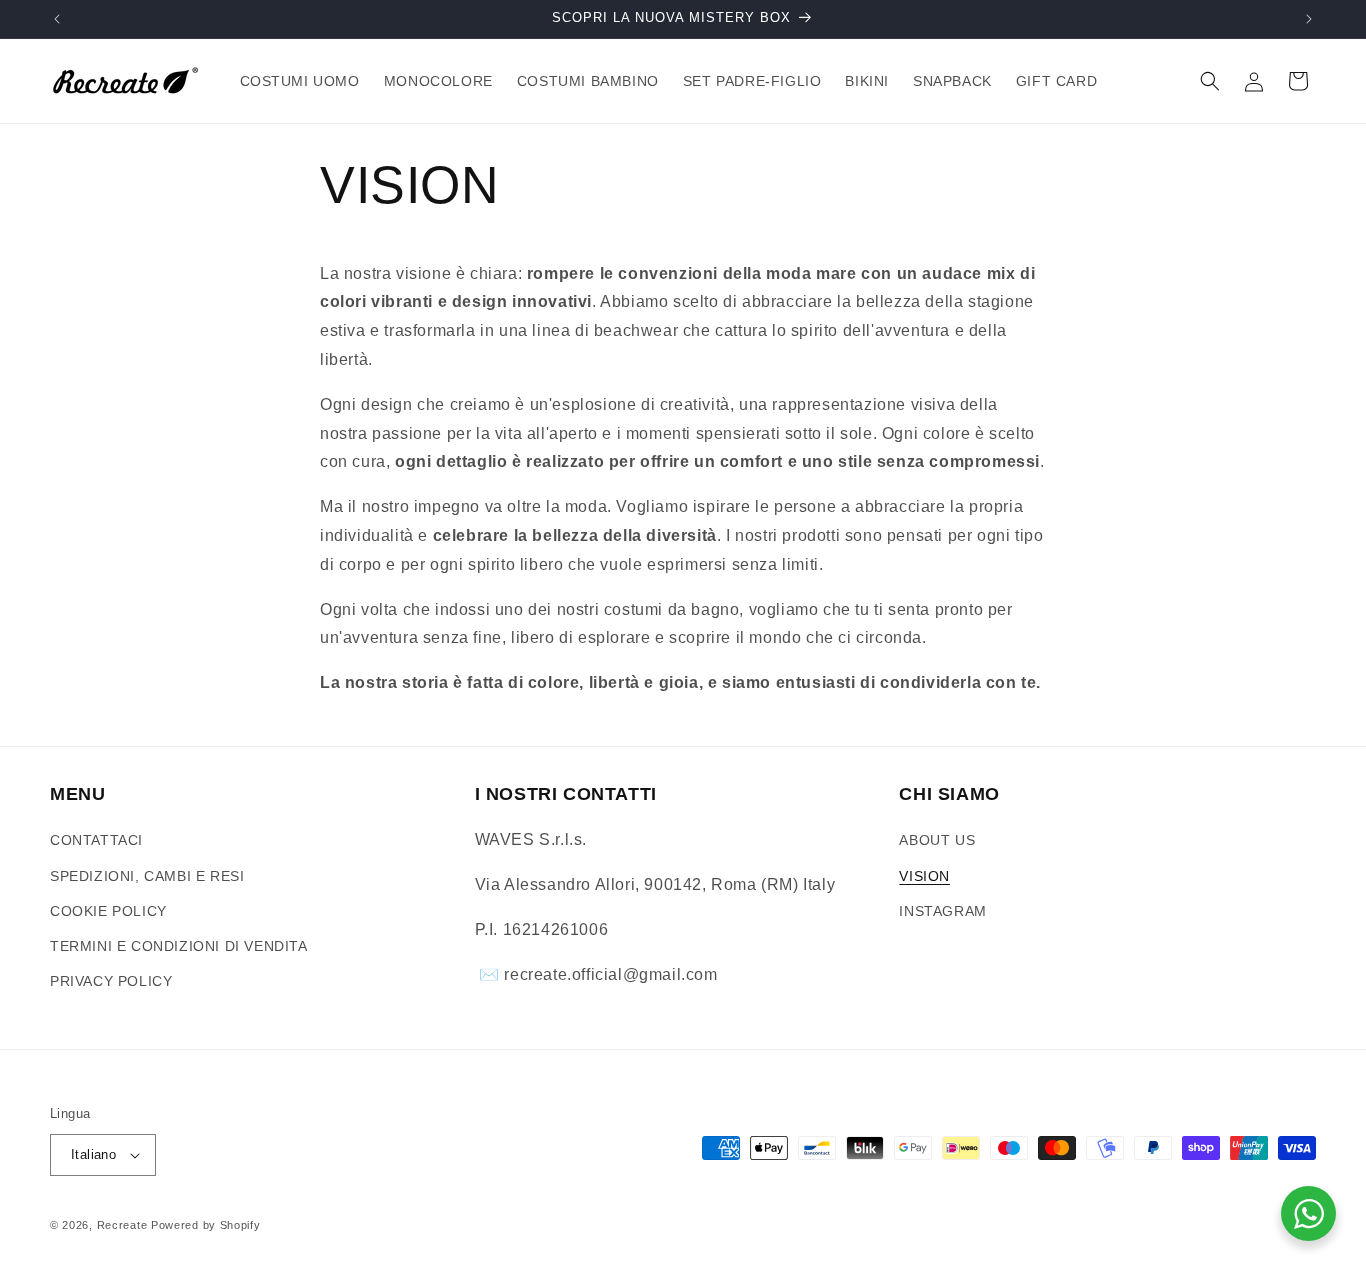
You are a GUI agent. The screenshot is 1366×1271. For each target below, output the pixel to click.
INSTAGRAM (942, 911)
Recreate (122, 1225)
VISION (924, 876)
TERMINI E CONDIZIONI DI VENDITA (179, 946)
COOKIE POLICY (108, 911)
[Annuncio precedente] (57, 19)
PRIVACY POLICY (111, 981)
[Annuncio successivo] (1309, 19)
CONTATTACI (96, 840)
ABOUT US (937, 840)
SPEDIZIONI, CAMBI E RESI (147, 876)
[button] (1210, 81)
